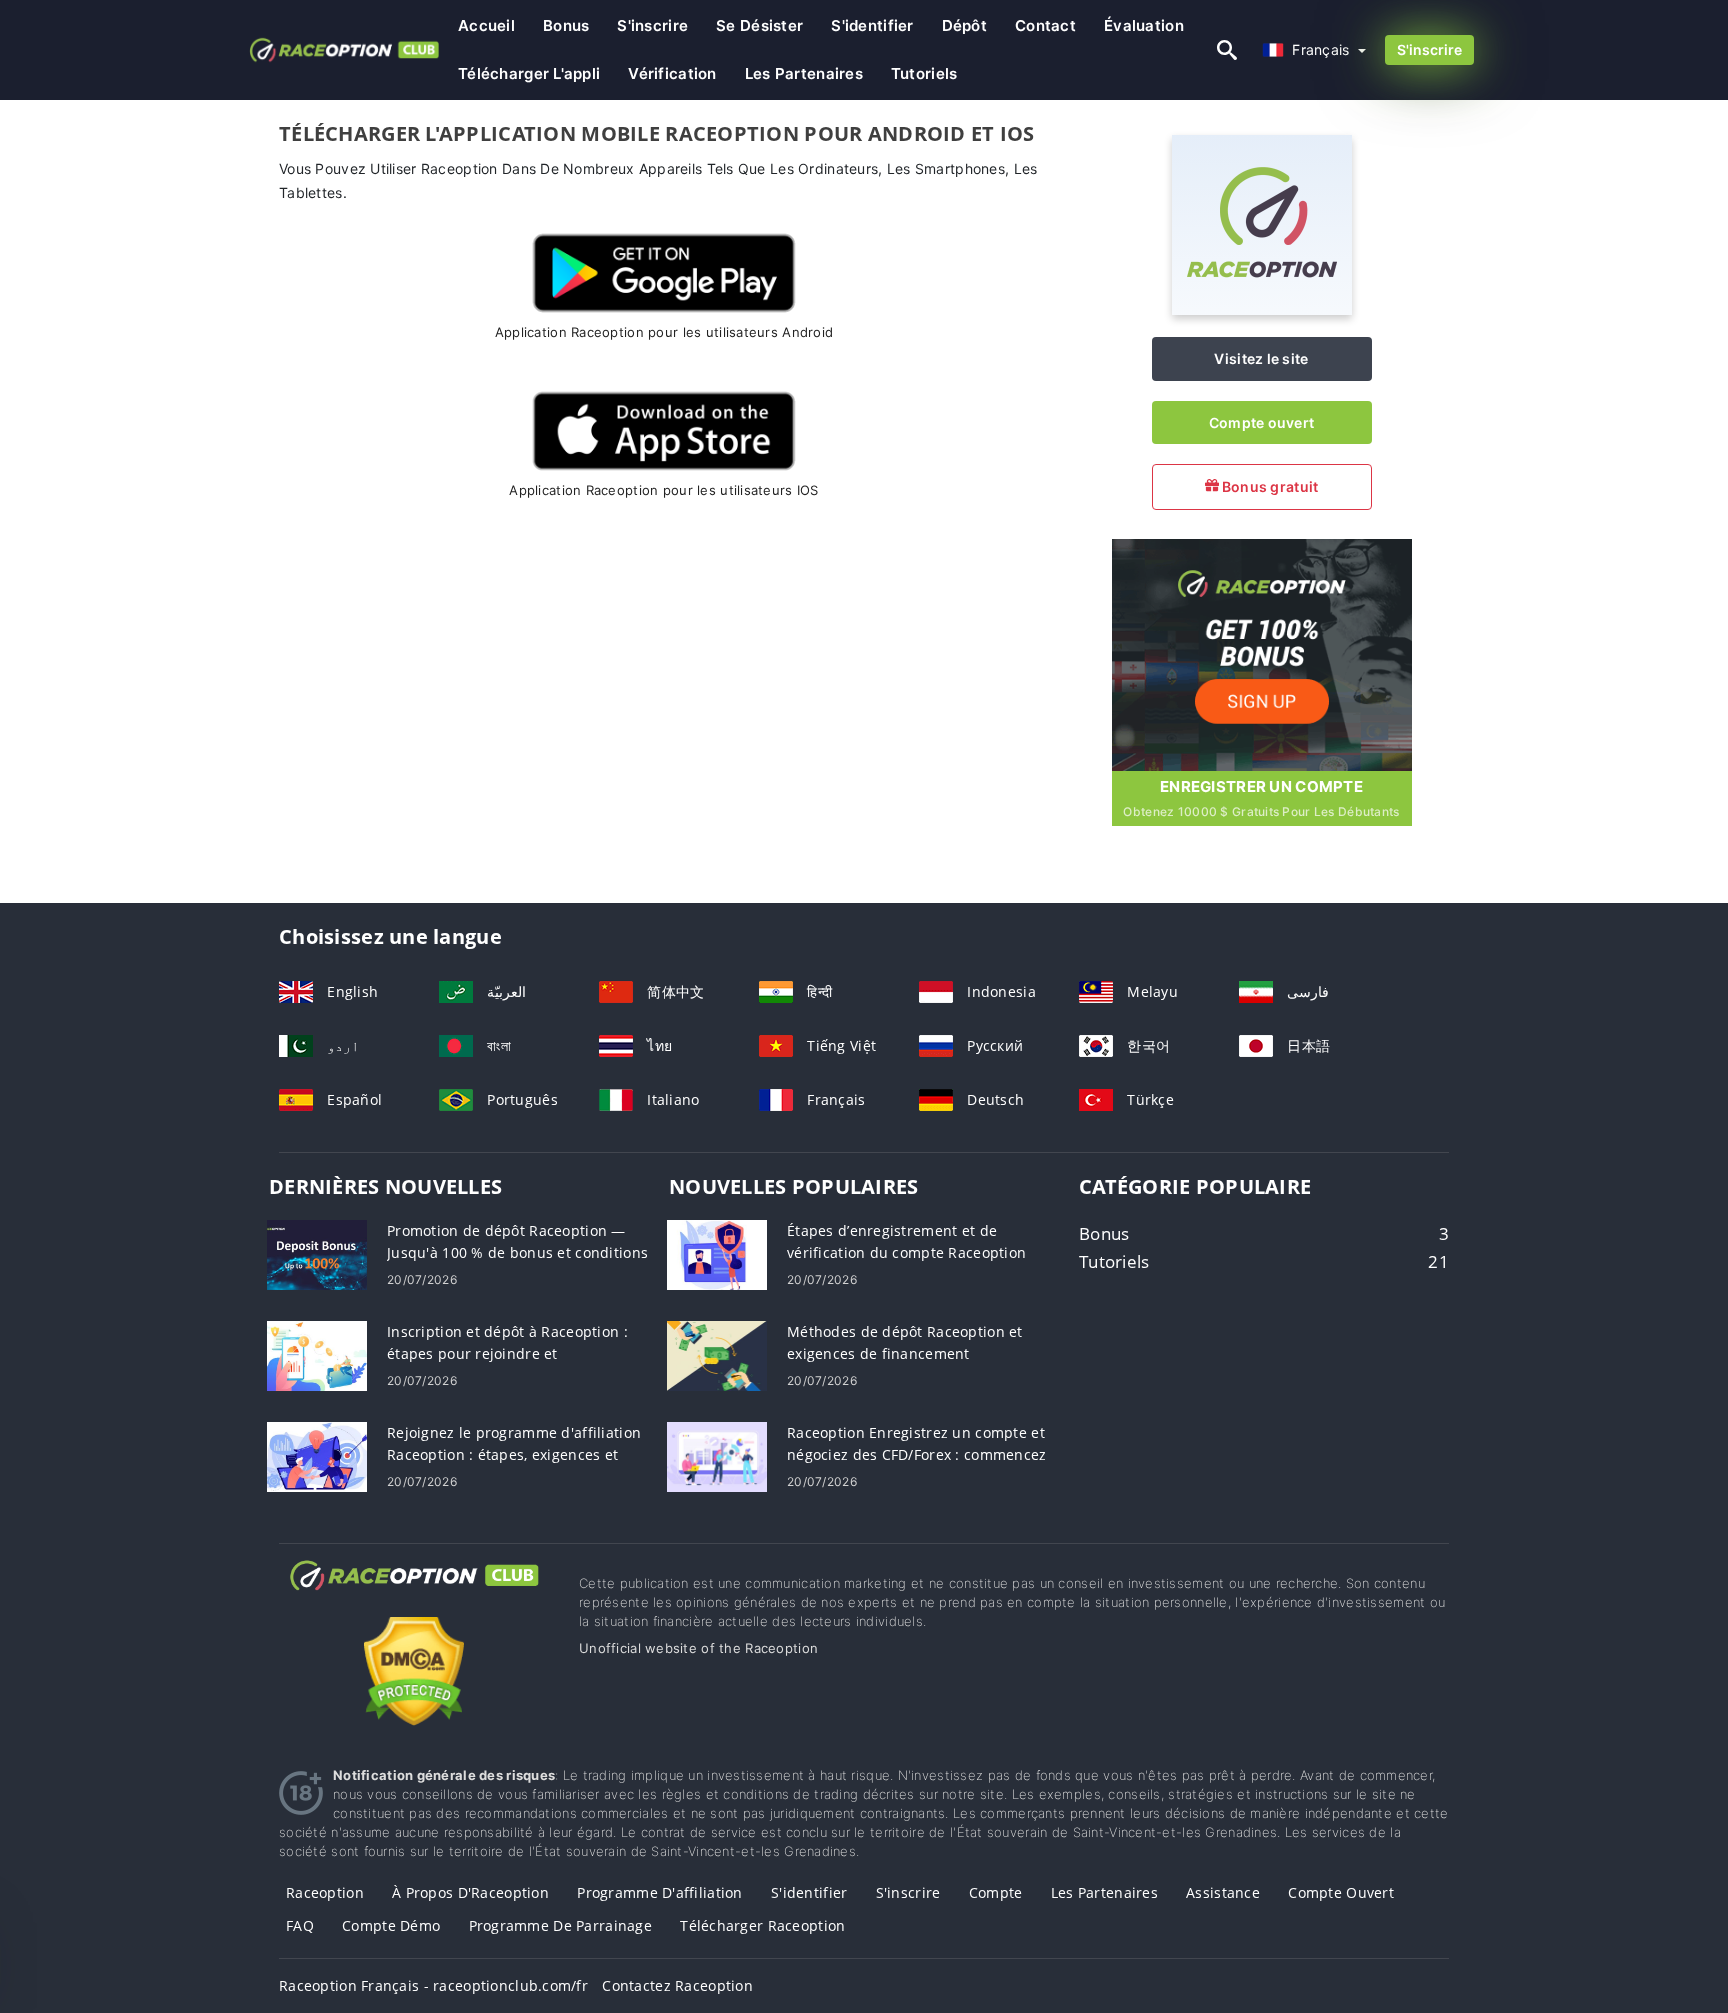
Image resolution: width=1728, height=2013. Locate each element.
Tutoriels (924, 73)
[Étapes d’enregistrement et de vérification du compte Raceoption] (717, 1252)
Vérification (672, 73)
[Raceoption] (1262, 309)
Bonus (566, 25)
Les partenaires (804, 73)
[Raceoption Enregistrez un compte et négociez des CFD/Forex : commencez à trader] (717, 1454)
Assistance (1223, 1892)
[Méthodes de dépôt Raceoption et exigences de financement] (717, 1353)
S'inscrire (652, 25)
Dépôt (964, 25)
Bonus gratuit (1269, 486)
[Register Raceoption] (1262, 653)
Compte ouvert (1262, 422)
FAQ (300, 1925)
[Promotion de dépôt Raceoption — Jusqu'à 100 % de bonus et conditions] (317, 1252)
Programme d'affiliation (659, 1892)
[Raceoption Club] (414, 1593)
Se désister (759, 25)
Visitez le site (1261, 358)
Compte (996, 1892)
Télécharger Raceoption (762, 1925)
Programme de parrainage (560, 1925)
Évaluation (1144, 25)
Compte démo (391, 1925)
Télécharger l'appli (529, 73)
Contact (1045, 25)
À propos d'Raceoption (470, 1892)
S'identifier (872, 25)
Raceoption (325, 1892)
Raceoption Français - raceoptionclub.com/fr (433, 1985)
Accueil (486, 25)
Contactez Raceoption (677, 1985)
